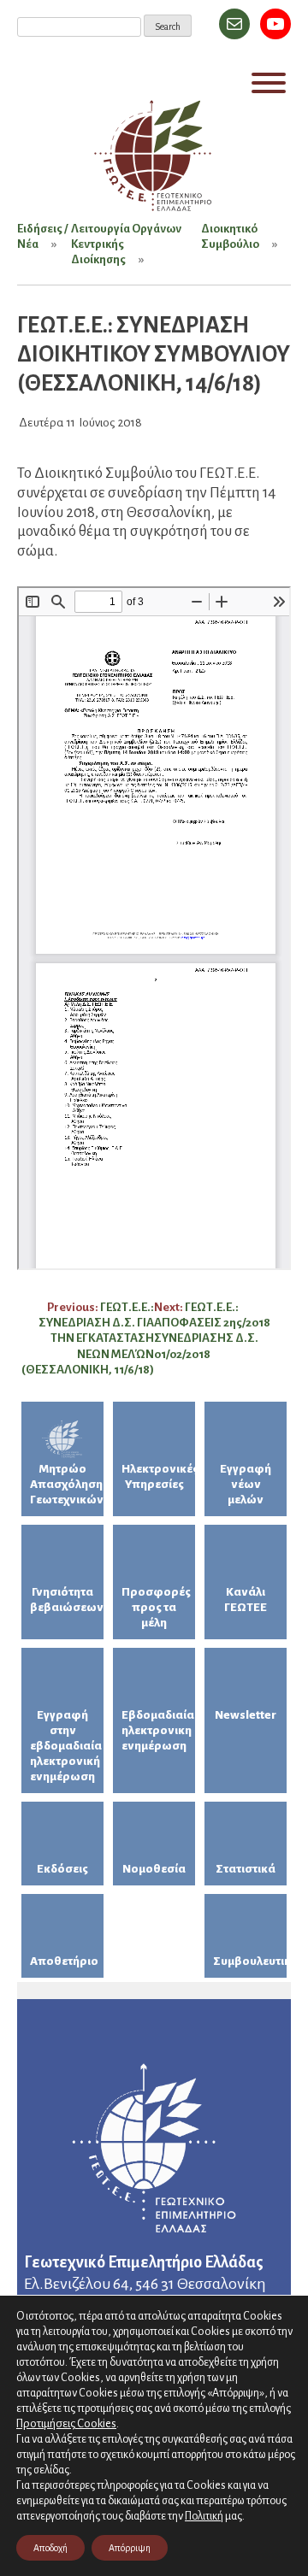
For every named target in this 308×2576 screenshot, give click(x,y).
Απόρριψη (130, 2548)
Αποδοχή (50, 2548)
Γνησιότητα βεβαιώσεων (67, 1600)
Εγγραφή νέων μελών (246, 1484)
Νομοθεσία (154, 1869)
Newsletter (246, 1715)
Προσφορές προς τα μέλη (156, 1607)
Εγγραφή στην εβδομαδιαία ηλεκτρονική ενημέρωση (66, 1746)
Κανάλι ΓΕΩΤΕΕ (246, 1600)
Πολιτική (204, 2516)
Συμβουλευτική (250, 1961)
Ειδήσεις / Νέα (42, 236)
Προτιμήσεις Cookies (66, 2423)
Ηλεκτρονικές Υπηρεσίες (158, 1476)
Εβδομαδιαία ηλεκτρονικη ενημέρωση (158, 1730)
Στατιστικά (246, 1869)
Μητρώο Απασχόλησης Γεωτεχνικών (67, 1484)
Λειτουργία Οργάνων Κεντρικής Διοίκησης (126, 244)
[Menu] (269, 83)
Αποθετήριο (64, 1961)
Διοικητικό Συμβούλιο (230, 236)
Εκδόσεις (62, 1869)
